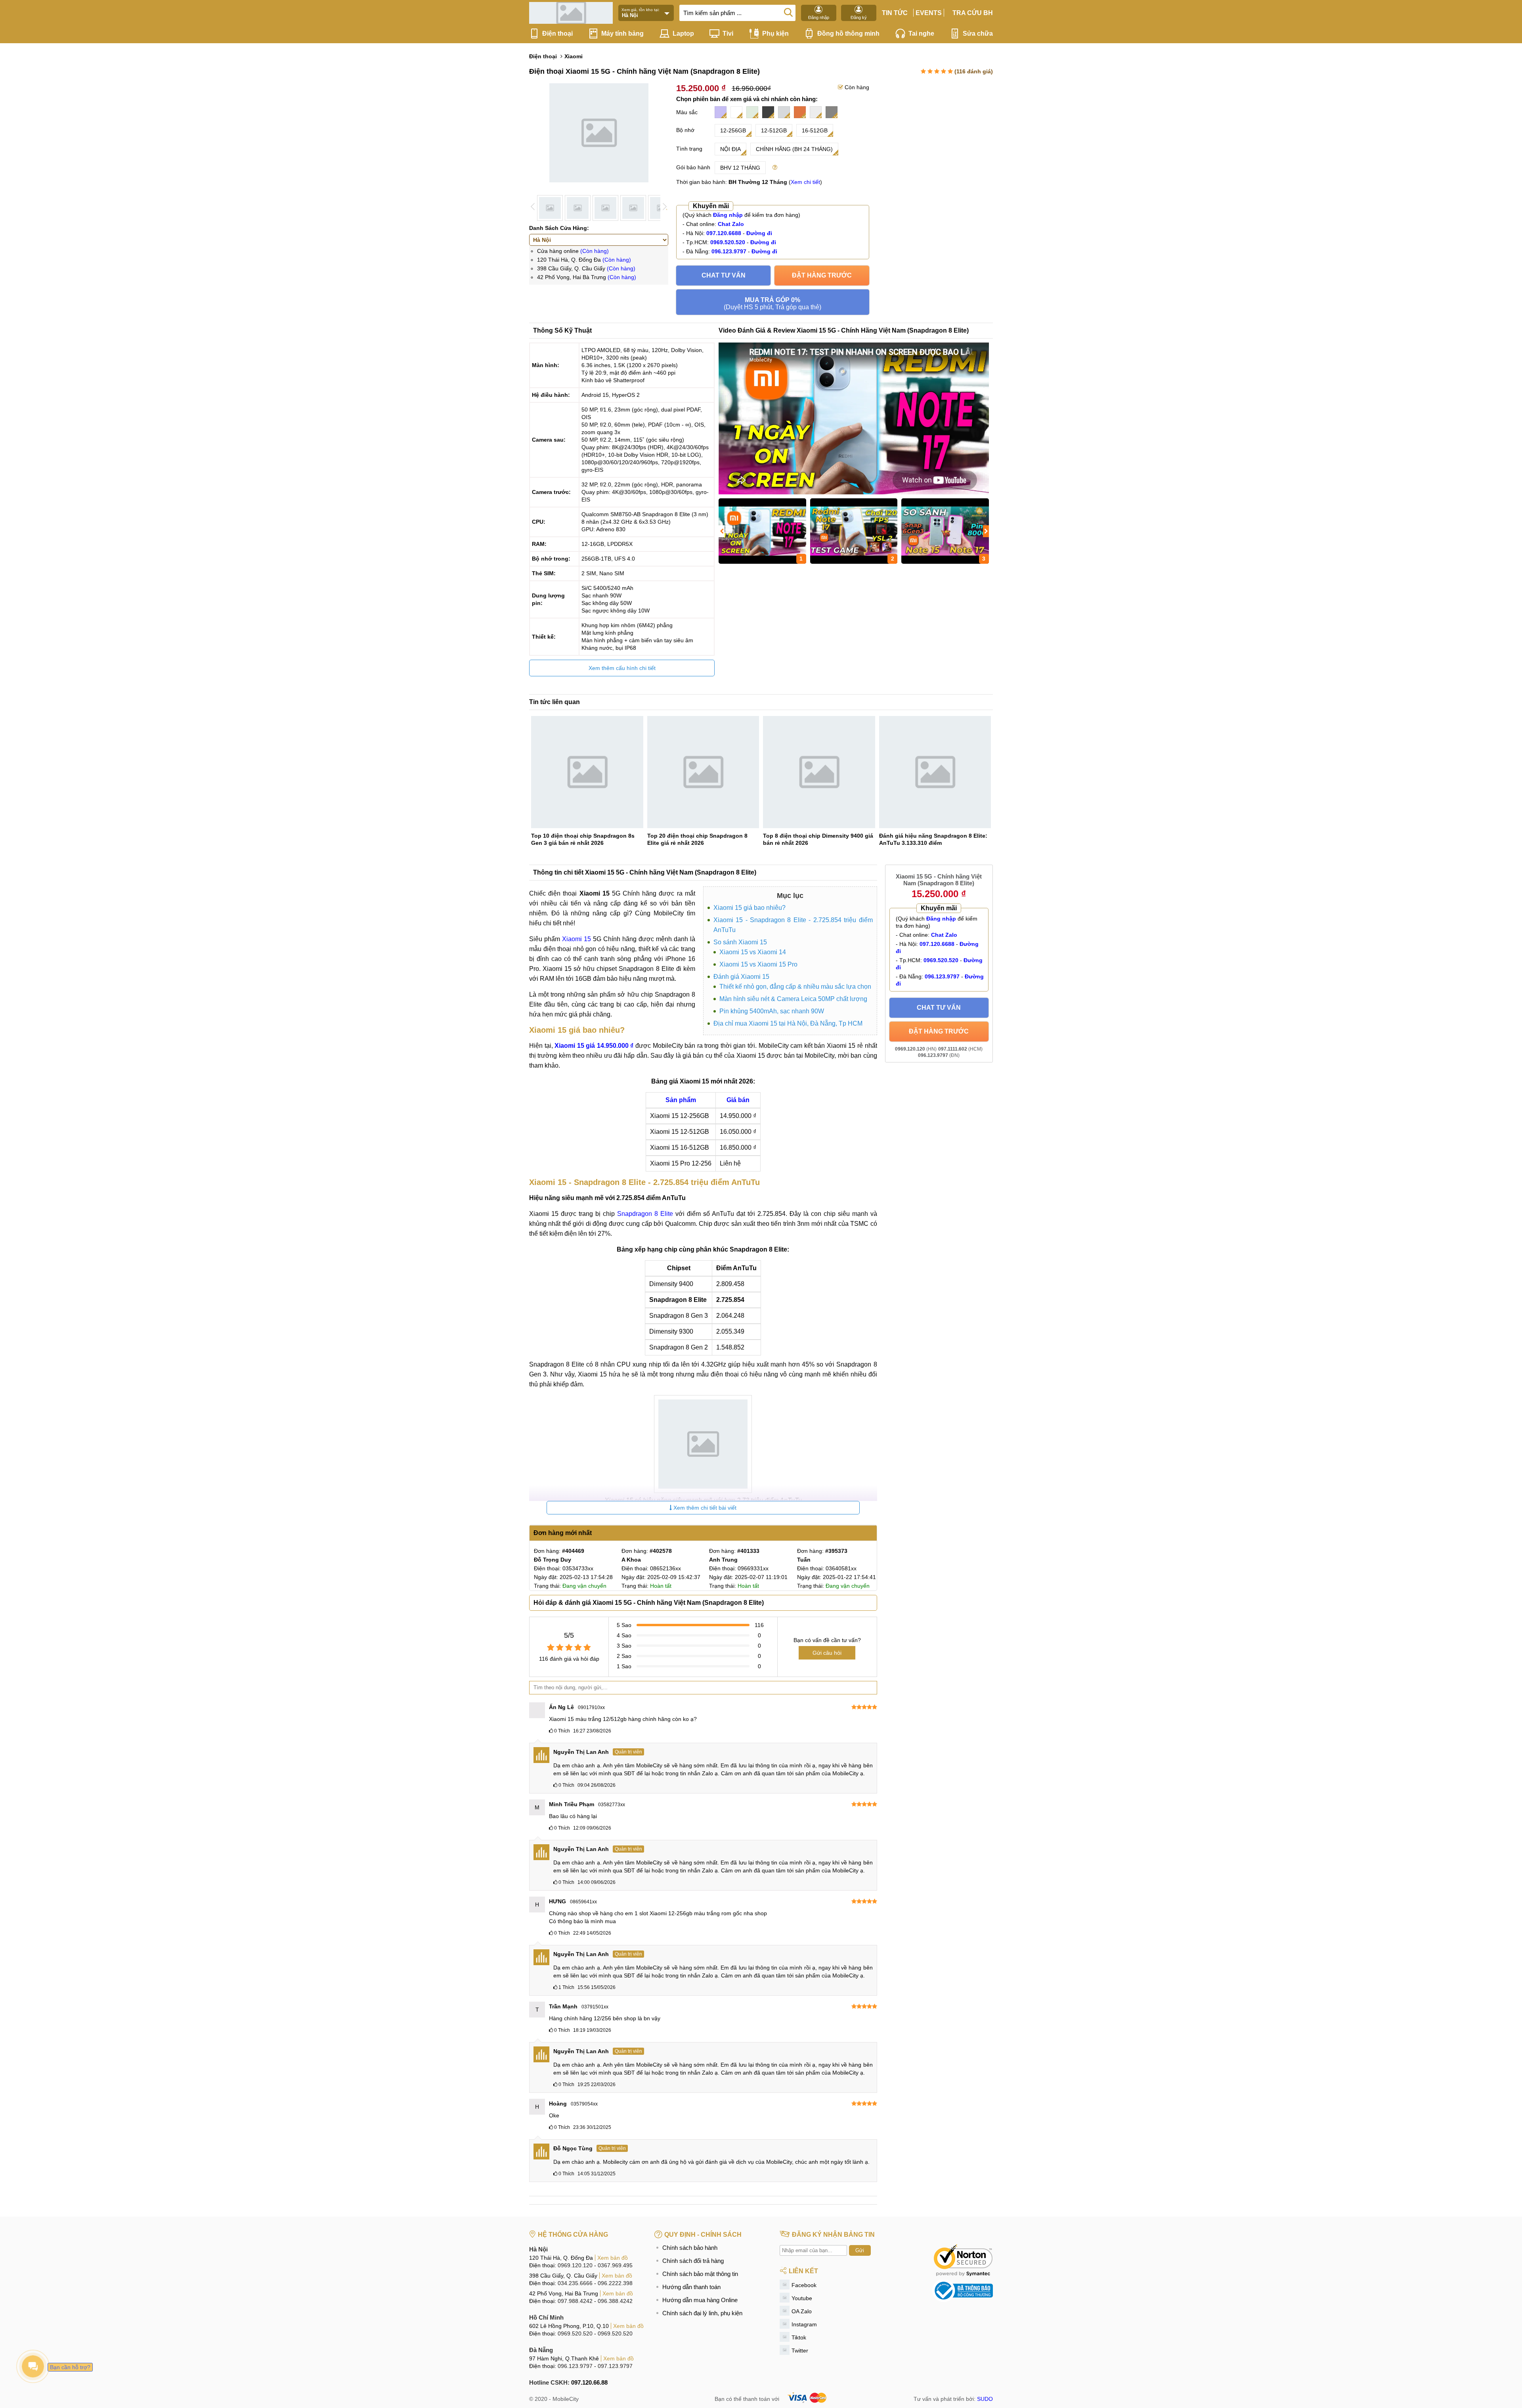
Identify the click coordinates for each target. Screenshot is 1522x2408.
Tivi (728, 33)
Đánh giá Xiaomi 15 (741, 977)
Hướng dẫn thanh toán (691, 2287)
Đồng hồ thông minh (848, 33)
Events (929, 13)
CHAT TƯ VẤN (724, 275)
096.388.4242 (615, 2301)
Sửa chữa (978, 33)
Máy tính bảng (622, 33)
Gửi (860, 2250)
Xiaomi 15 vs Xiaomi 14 (753, 952)
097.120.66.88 (589, 2382)
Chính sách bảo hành (690, 2248)
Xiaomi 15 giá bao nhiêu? (750, 908)
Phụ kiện (775, 33)
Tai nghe (921, 33)
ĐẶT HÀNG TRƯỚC (822, 275)
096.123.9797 (575, 2366)
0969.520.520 (575, 2333)
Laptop (683, 33)
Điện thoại (557, 33)
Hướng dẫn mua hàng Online (700, 2300)
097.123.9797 (615, 2366)
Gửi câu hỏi (827, 1653)
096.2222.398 (615, 2283)
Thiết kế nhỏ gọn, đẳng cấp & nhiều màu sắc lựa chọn (795, 987)
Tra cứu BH (973, 13)
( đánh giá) (974, 71)
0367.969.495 (615, 2265)
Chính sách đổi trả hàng (693, 2261)
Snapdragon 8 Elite (645, 1214)
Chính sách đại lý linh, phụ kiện (702, 2313)
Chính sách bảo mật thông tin (700, 2274)
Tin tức (895, 13)
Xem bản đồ (613, 2258)
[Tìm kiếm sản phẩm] (788, 12)
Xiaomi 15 (576, 939)
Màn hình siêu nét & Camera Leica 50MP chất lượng (793, 999)
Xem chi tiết (805, 182)
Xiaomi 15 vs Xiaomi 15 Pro (758, 964)
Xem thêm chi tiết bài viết (704, 1508)
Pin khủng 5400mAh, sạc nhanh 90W (772, 1011)
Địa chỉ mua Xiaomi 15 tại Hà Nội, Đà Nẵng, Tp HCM (788, 1023)
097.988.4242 (575, 2301)
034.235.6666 (575, 2283)
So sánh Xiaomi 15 (740, 942)
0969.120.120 (575, 2265)
